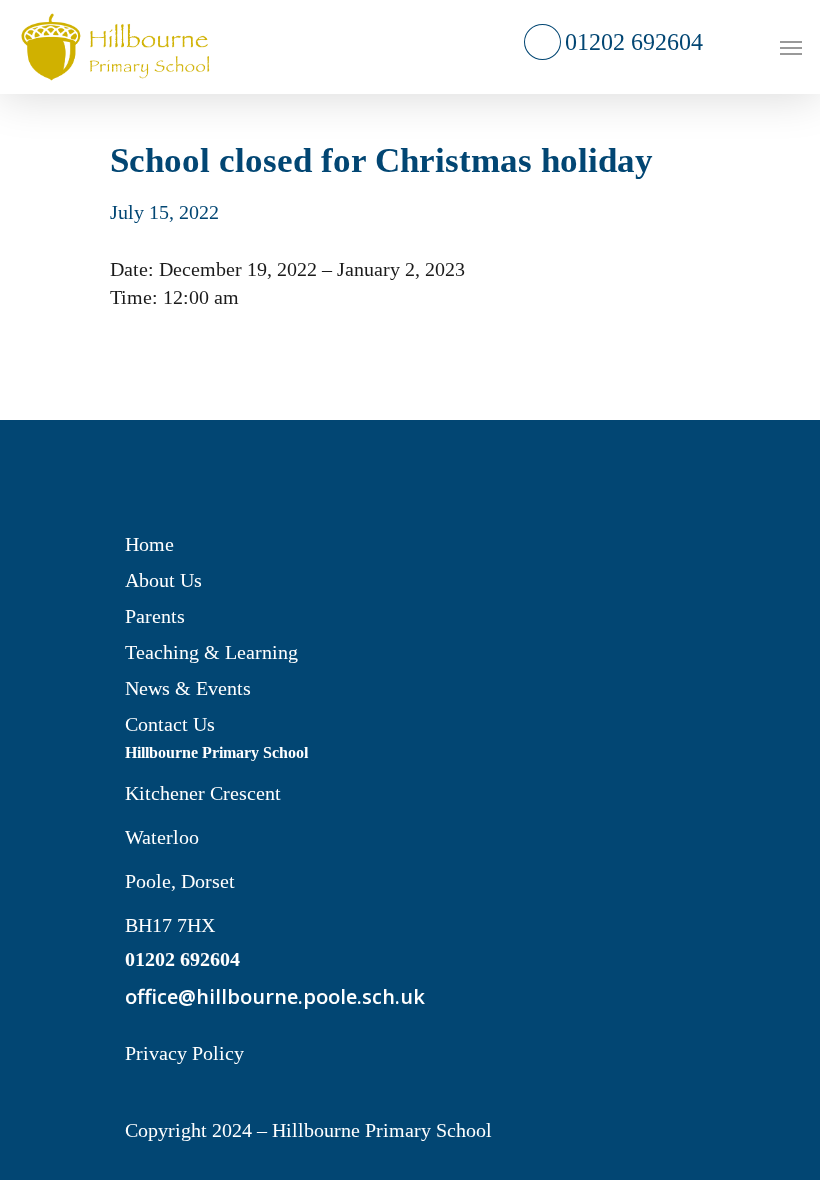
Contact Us (170, 724)
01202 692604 (632, 42)
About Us (163, 580)
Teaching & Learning (211, 652)
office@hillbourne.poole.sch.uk (269, 997)
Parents (155, 616)
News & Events (188, 688)
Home (149, 544)
